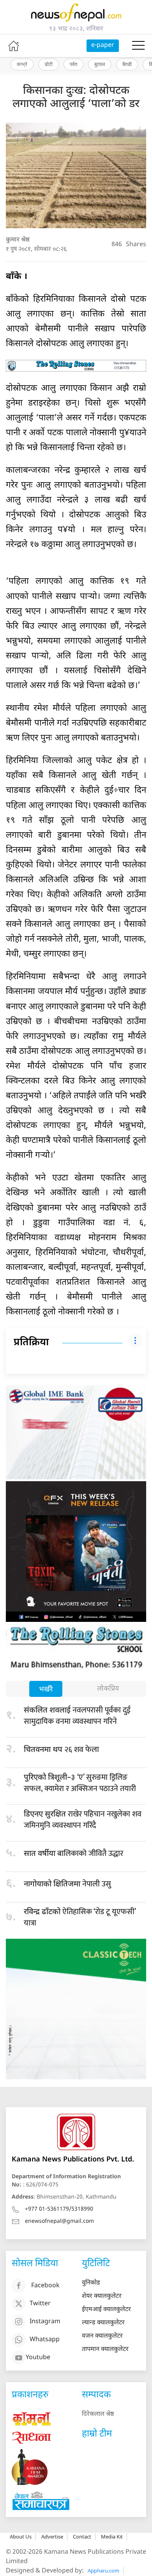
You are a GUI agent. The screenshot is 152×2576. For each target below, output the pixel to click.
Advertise (52, 2537)
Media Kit (112, 2537)
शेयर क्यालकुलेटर (102, 2296)
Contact (82, 2537)
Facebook (45, 2286)
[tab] (46, 1690)
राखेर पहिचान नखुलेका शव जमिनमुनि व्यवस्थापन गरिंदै (83, 1820)
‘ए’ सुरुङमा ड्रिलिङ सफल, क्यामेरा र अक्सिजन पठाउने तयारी (80, 1783)
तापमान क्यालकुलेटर (105, 2350)
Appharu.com (103, 2571)
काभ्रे (22, 64)
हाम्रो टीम (97, 2434)
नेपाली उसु (67, 1884)
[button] (138, 46)
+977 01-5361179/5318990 (59, 2209)
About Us (21, 2537)
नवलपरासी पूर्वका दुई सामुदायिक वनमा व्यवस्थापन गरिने (77, 1716)
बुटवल (100, 64)
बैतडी (127, 64)
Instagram (45, 2322)
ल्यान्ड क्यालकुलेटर (103, 2323)
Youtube (38, 2358)
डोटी (49, 64)
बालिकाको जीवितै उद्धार (73, 1854)
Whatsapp (45, 2340)
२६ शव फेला (61, 1750)
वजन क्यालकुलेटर (102, 2336)
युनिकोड (91, 2283)
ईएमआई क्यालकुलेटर (106, 2310)
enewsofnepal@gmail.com (59, 2221)
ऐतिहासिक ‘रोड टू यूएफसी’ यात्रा (80, 1917)
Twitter (40, 2304)
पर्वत (73, 64)
